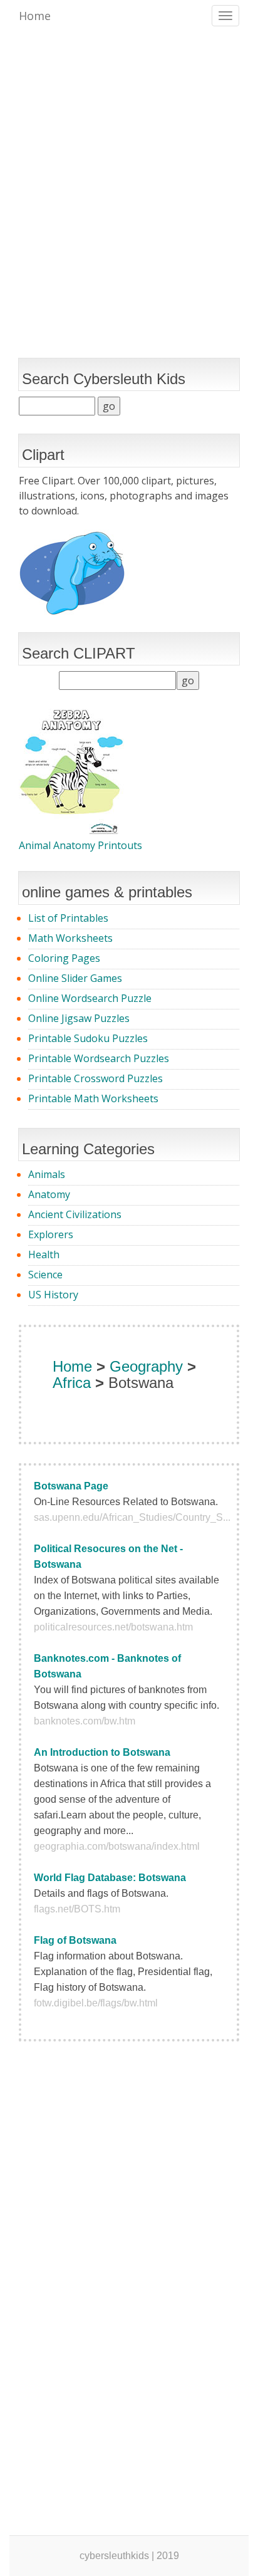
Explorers (51, 1234)
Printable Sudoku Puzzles (88, 1038)
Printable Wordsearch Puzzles (99, 1058)
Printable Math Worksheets (93, 1098)
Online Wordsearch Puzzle (90, 998)
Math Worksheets (70, 938)
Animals (47, 1174)
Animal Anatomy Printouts (80, 845)
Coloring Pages (64, 958)
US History (53, 1295)
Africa (72, 1383)
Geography (146, 1366)
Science (45, 1275)
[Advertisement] (129, 173)
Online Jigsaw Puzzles (79, 1018)
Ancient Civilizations (75, 1214)
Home (35, 16)
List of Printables (68, 918)
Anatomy (49, 1194)
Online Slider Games (75, 978)
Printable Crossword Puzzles (95, 1078)
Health (44, 1254)
